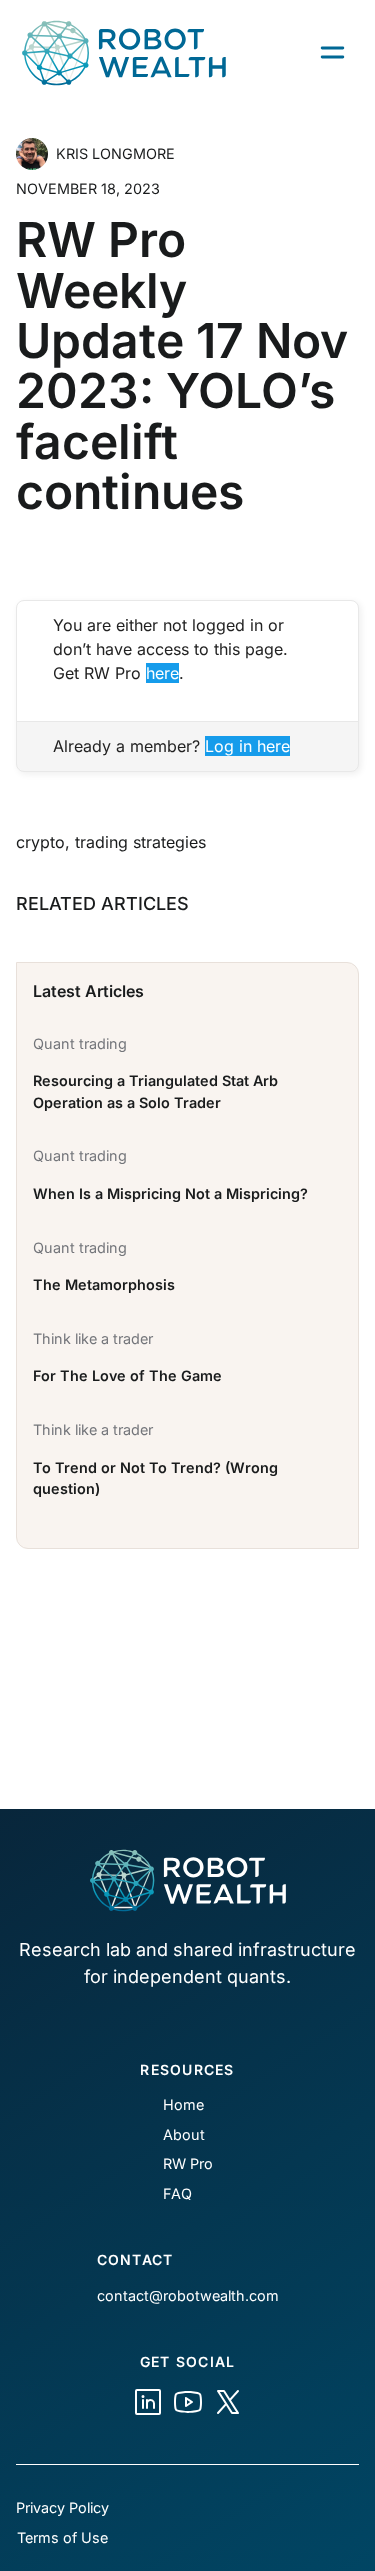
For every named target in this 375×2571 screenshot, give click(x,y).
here (162, 673)
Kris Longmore (115, 153)
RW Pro (188, 2163)
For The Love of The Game (127, 1375)
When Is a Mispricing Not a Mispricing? (170, 1193)
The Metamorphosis (104, 1284)
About (184, 2134)
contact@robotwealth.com (188, 2295)
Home (183, 2104)
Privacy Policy (62, 2507)
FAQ (177, 2193)
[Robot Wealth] (148, 2402)
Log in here (247, 746)
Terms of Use (62, 2537)
